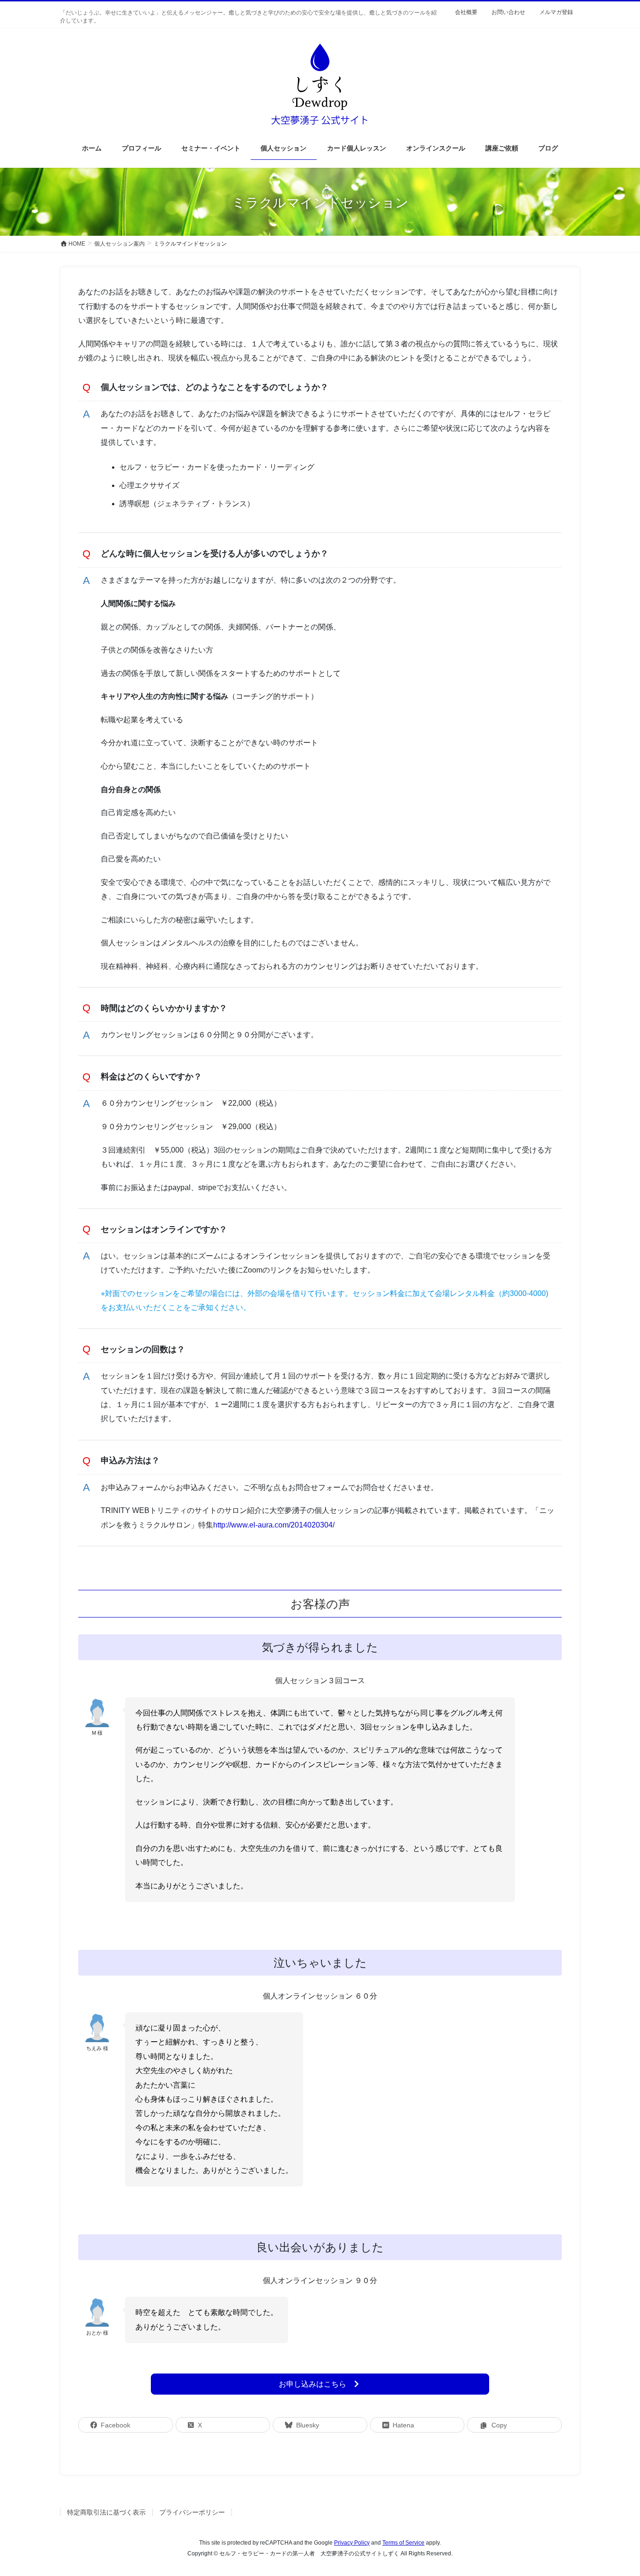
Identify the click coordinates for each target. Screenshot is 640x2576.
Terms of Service (403, 2543)
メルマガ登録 (556, 12)
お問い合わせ (508, 12)
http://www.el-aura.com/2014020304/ (274, 1525)
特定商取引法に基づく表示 (106, 2512)
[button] (320, 2384)
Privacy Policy (352, 2543)
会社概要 (466, 12)
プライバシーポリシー (192, 2512)
